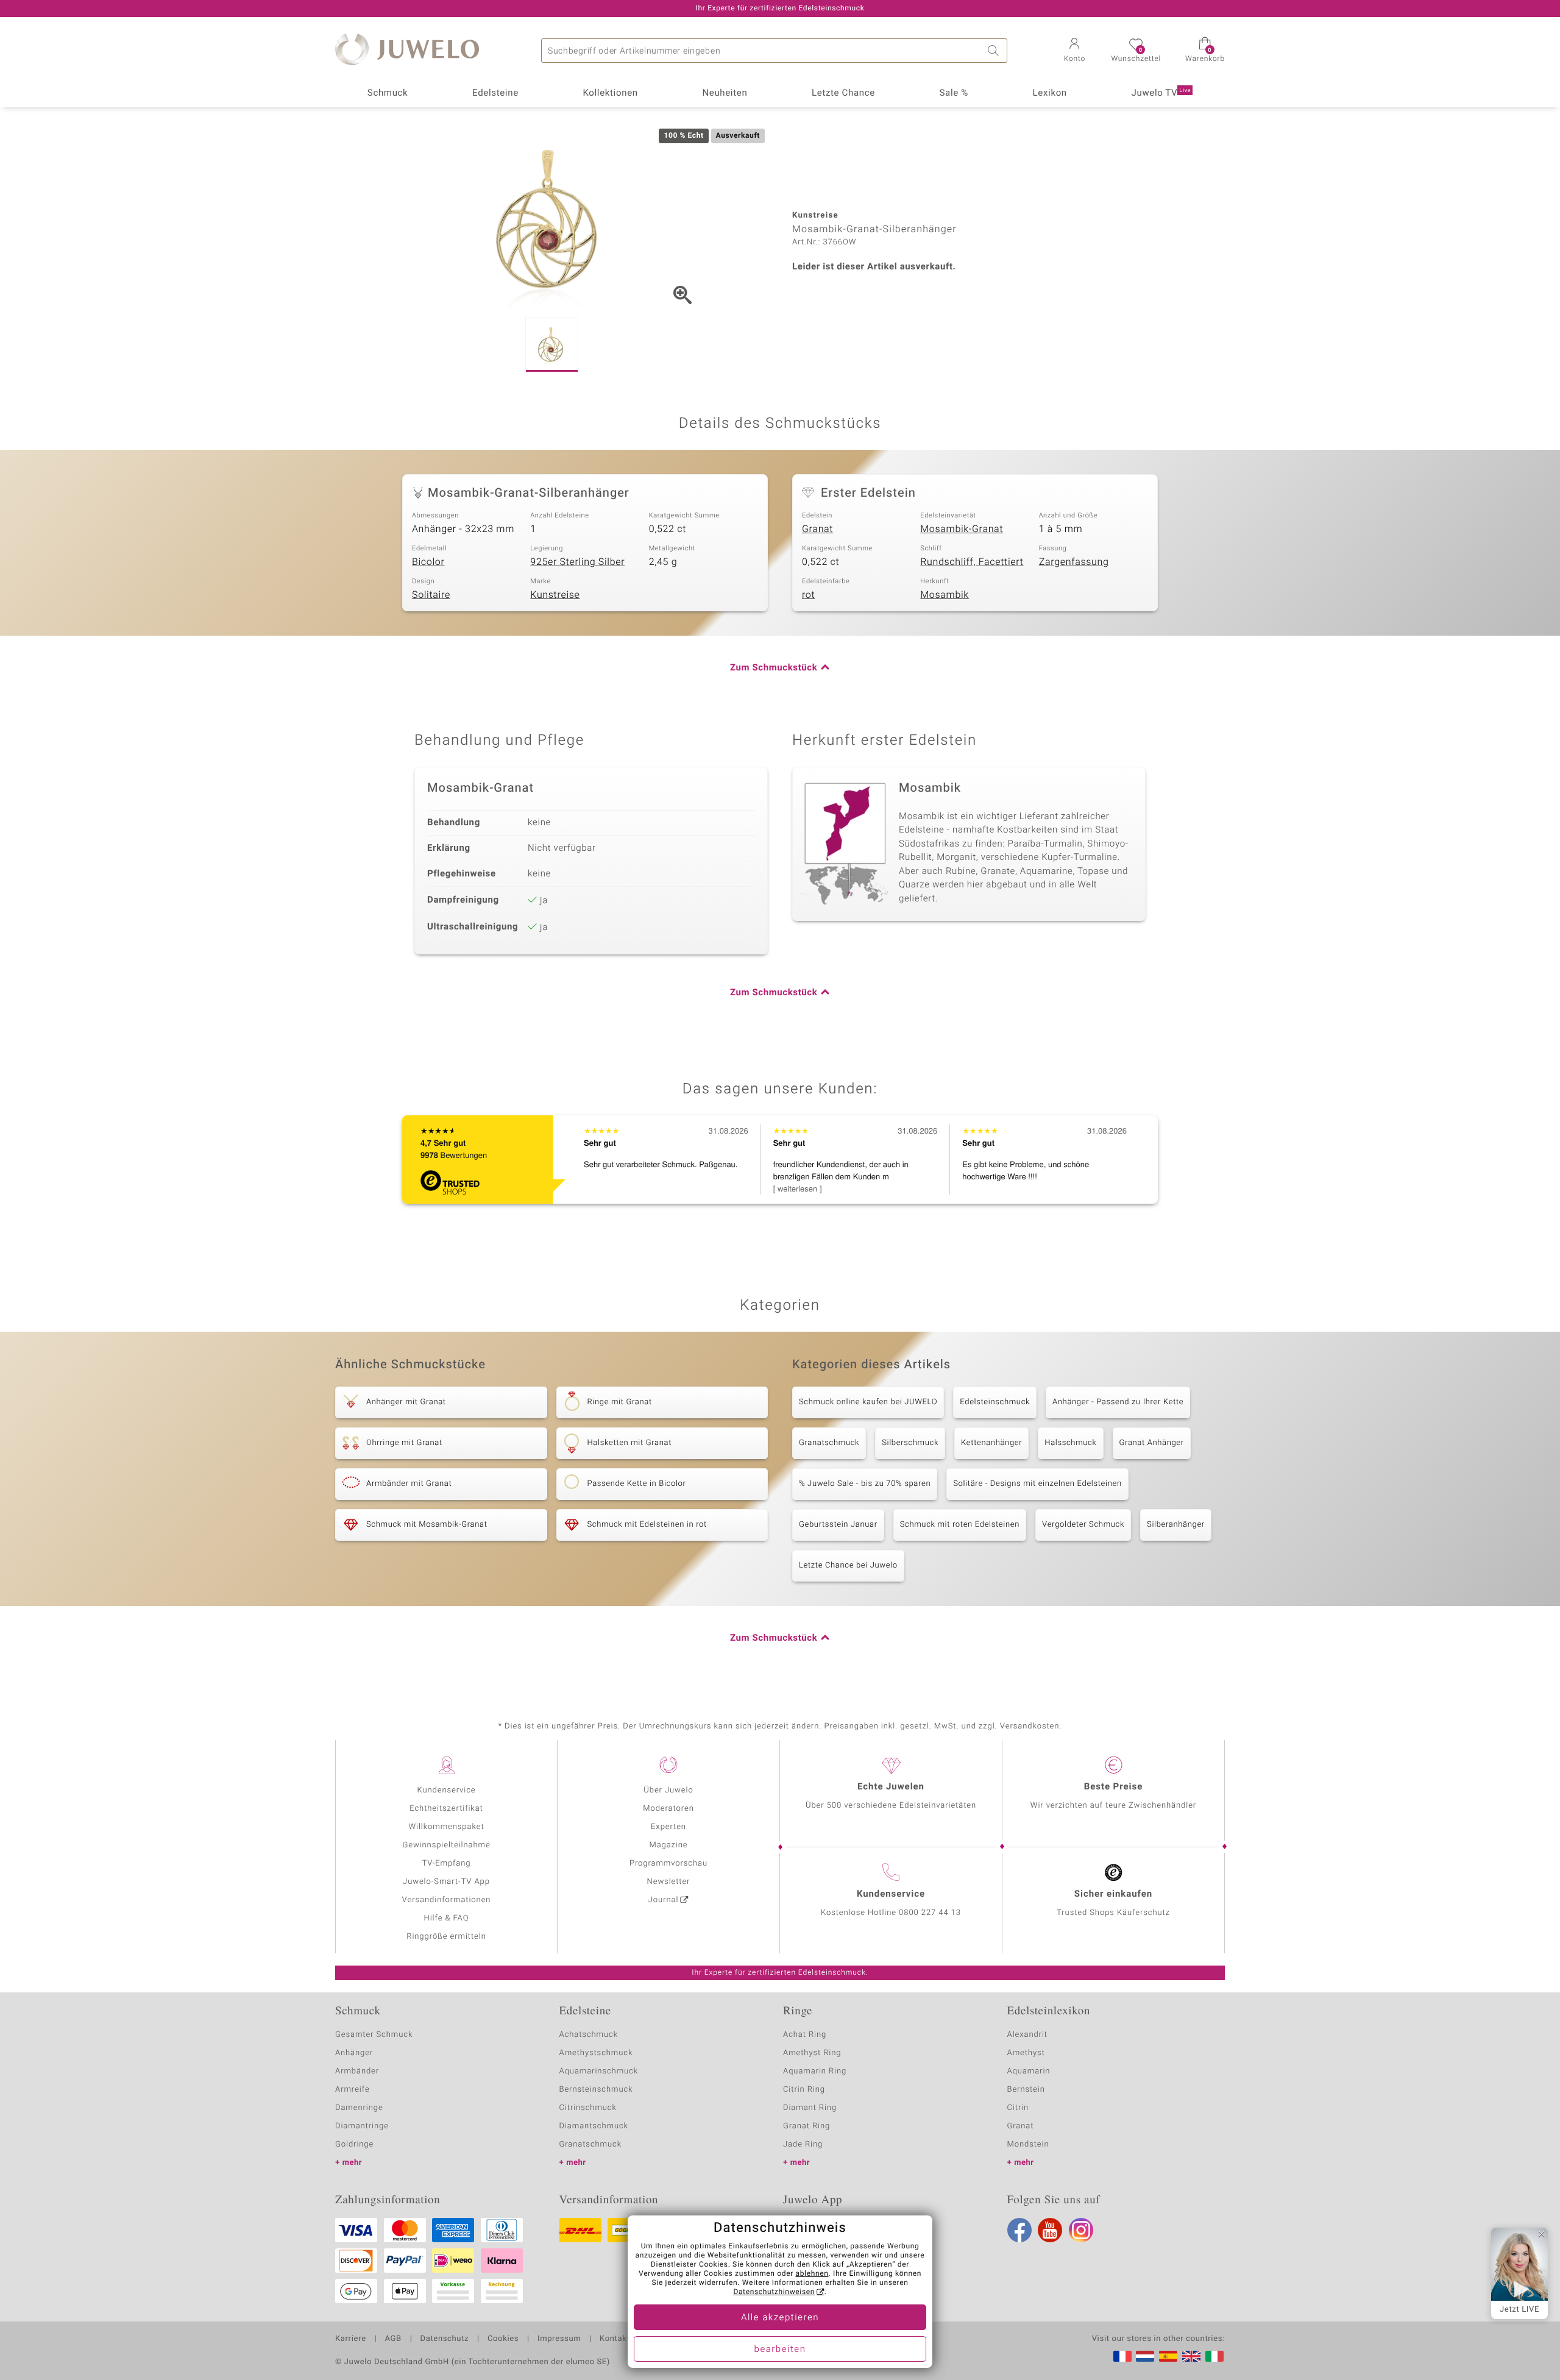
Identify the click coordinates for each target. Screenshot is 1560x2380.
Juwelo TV (1161, 93)
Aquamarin (1029, 2071)
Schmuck (388, 93)
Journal (664, 1900)
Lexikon (1050, 93)
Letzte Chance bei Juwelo (848, 1565)
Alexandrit (1027, 2035)
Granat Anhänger (1152, 1443)
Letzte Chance (843, 93)
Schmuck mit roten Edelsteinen (960, 1525)
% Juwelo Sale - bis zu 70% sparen (865, 1484)
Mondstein (1028, 2144)
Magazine (668, 1845)
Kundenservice (446, 1790)
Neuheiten (725, 93)
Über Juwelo (668, 1790)
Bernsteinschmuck (596, 2090)
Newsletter (669, 1882)
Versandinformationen (447, 1900)
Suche (995, 51)
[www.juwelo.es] (1168, 2356)
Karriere (351, 2339)
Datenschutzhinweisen (774, 2292)
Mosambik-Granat (962, 529)
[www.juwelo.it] (1214, 2356)
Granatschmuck (829, 1443)
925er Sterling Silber (577, 562)
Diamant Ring (810, 2108)
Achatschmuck (589, 2035)
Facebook (1019, 2230)
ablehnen (812, 2274)
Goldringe (354, 2144)
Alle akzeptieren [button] (780, 2318)
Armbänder (357, 2071)
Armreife (353, 2090)
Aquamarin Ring (815, 2071)
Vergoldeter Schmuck (1083, 1525)
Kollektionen (611, 93)
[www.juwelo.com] (1191, 2356)
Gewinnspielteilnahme (446, 1845)
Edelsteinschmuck (995, 1402)
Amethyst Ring (812, 2053)
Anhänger (354, 2053)
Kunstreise (555, 595)
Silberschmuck (910, 1443)
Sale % (954, 93)
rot (808, 595)
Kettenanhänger (991, 1443)
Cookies (503, 2339)
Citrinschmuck (588, 2108)
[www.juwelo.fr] (1122, 2356)
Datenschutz (445, 2339)
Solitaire (431, 595)
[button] (1074, 51)
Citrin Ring (804, 2090)
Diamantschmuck (594, 2126)
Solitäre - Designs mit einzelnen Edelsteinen (1037, 1484)
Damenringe (359, 2108)
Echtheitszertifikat (446, 1809)
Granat (817, 529)
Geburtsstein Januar (838, 1525)
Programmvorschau (668, 1863)
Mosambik (945, 595)
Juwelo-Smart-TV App (446, 1882)
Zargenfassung (1074, 562)
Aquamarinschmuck (599, 2071)
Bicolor (428, 562)
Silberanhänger (1176, 1525)
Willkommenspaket (446, 1827)
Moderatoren (668, 1809)
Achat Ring (805, 2035)
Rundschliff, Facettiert (972, 562)
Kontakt (615, 2339)
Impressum (559, 2339)
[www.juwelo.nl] (1145, 2356)
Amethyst (1026, 2053)
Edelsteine (495, 93)
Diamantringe (362, 2126)
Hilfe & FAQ (447, 1918)
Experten (668, 1827)
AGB (393, 2339)
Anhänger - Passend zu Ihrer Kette (1118, 1402)
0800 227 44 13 (930, 1913)
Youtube (1050, 2230)
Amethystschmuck (596, 2053)
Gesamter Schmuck (374, 2035)
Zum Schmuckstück (774, 668)
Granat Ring (807, 2126)
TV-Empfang (447, 1863)
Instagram (1081, 2230)
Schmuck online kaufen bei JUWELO (868, 1402)
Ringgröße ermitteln (446, 1937)
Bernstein (1026, 2090)
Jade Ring (803, 2144)
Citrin (1018, 2108)
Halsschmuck (1070, 1443)
